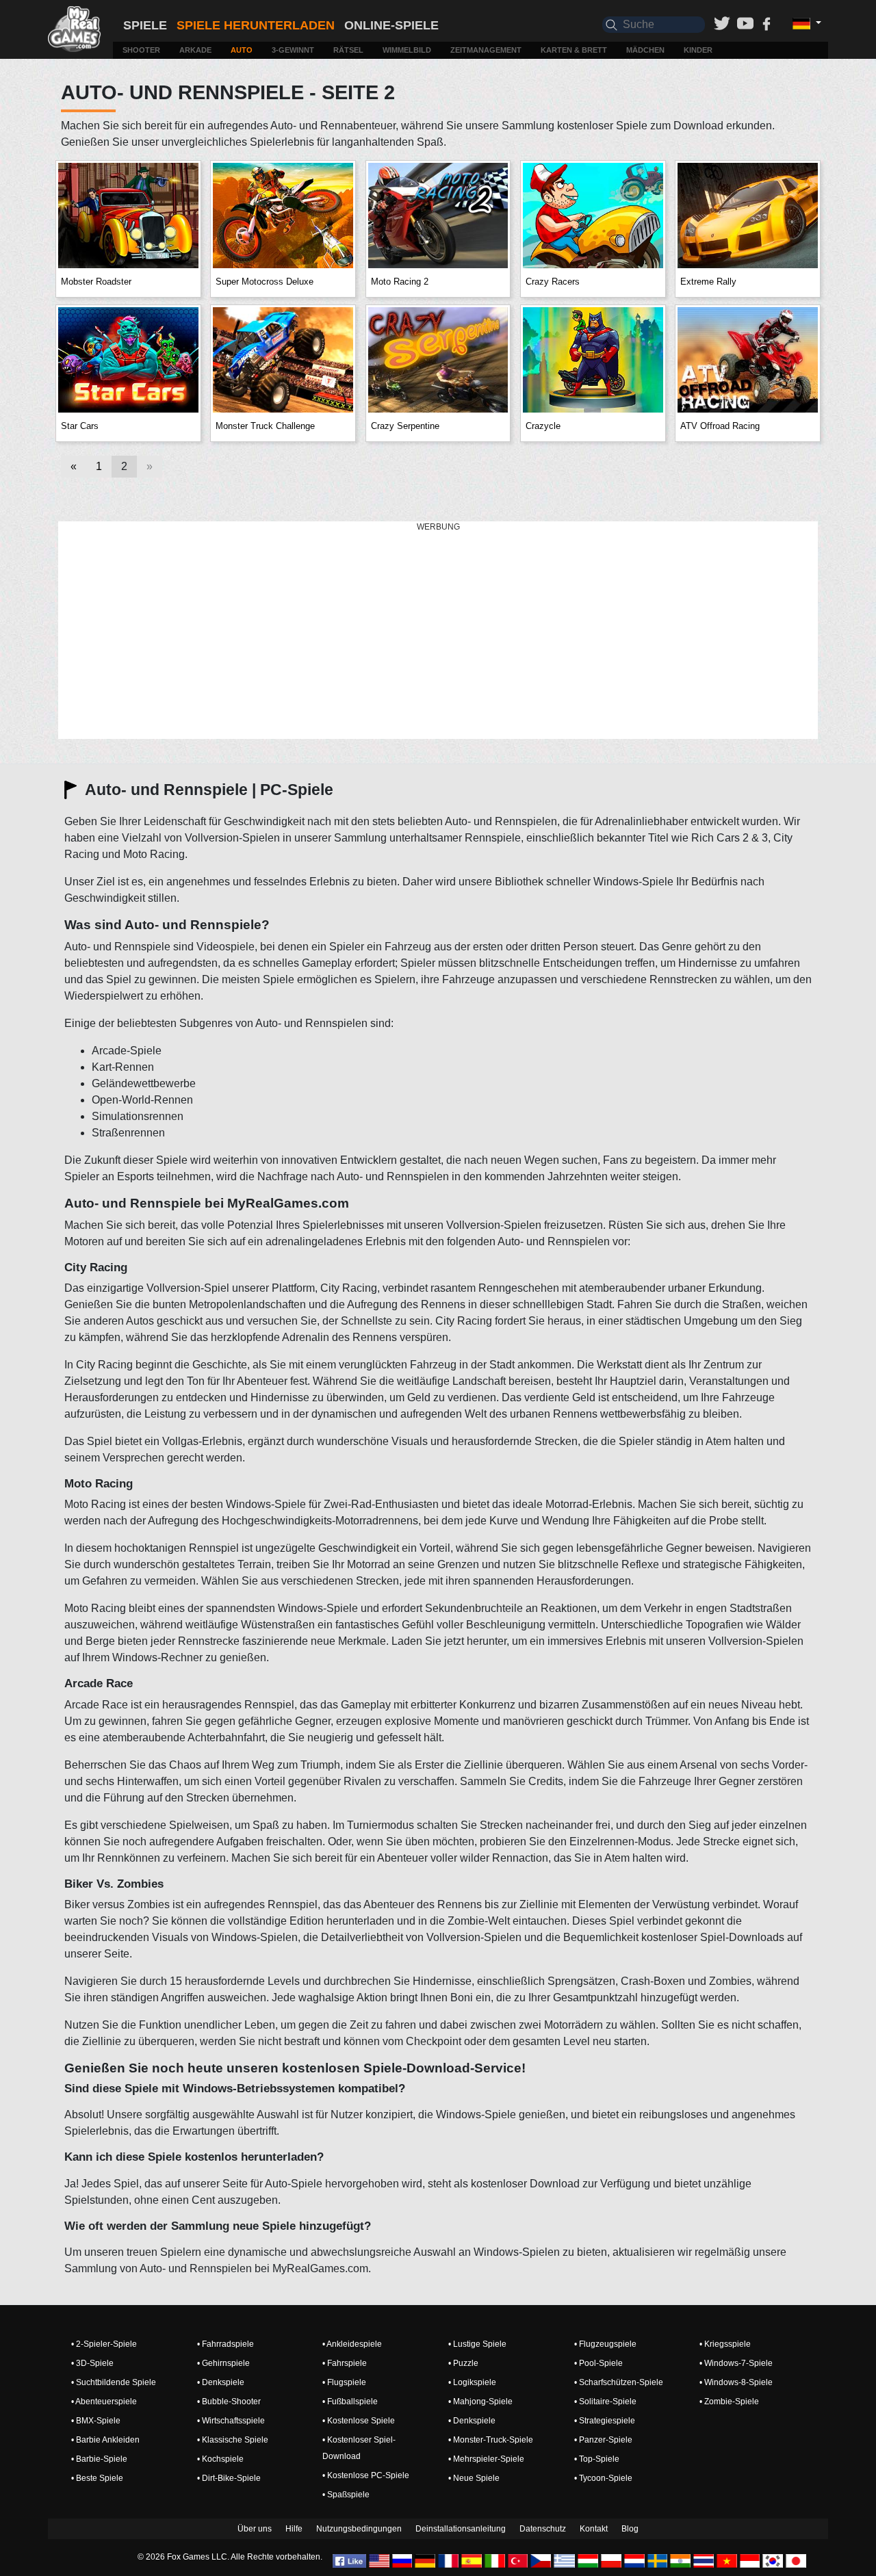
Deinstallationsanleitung (461, 2529)
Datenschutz (543, 2529)
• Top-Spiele (597, 2459)
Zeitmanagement (486, 50)
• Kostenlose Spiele (359, 2421)
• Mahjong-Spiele (480, 2402)
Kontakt (594, 2529)
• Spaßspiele (346, 2495)
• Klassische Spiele (233, 2440)
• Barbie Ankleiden (105, 2440)
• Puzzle (463, 2363)
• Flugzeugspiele (605, 2344)
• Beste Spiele (97, 2478)
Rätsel (348, 50)
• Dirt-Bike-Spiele (229, 2478)
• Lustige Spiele (477, 2344)
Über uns (255, 2529)
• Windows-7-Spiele (736, 2363)
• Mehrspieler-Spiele (486, 2459)
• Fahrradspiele (226, 2344)
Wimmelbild (407, 50)
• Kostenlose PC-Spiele (366, 2475)
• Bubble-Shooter (229, 2402)
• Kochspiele (220, 2459)
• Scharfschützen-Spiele (619, 2382)
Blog (630, 2529)
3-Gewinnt (293, 50)
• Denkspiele (221, 2382)
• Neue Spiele (474, 2478)
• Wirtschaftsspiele (231, 2421)
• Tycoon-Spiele (603, 2478)
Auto (242, 50)
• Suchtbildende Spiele (114, 2382)
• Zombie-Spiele (729, 2402)
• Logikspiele (472, 2382)
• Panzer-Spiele (603, 2440)
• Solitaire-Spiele (605, 2402)
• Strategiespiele (605, 2421)
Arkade (195, 50)
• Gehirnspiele (223, 2363)
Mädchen (645, 50)
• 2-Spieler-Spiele (104, 2344)
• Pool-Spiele (598, 2363)
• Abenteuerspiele (104, 2402)
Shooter (141, 50)
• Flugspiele (344, 2382)
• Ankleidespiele (352, 2344)
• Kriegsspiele (725, 2344)
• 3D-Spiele (92, 2363)
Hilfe (294, 2529)
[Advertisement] (438, 631)
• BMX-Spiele (96, 2421)
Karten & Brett (574, 50)
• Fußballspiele (350, 2402)
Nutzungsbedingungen (359, 2529)
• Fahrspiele (345, 2363)
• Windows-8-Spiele (736, 2382)
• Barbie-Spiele (99, 2459)
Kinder (698, 50)
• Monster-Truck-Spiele (491, 2440)
